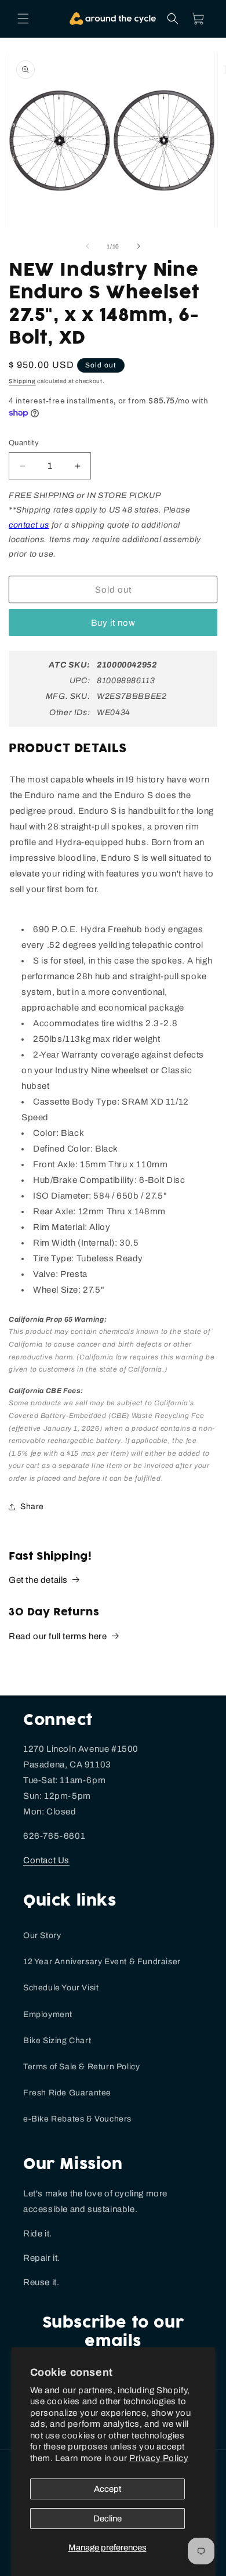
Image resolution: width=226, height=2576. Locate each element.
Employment (48, 2014)
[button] (23, 19)
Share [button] (32, 1507)
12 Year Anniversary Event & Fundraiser (102, 1962)
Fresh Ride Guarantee (67, 2093)
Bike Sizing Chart (57, 2041)
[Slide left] (88, 246)
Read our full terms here (58, 1636)
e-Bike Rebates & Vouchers (77, 2119)
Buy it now (113, 623)
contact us (29, 525)
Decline (107, 2519)
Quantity (24, 443)
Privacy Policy (159, 2458)
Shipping (22, 381)
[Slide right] (138, 246)
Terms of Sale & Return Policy (81, 2067)
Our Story (42, 1935)
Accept (107, 2489)
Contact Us (46, 1860)
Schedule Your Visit (61, 1988)
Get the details (38, 1580)
